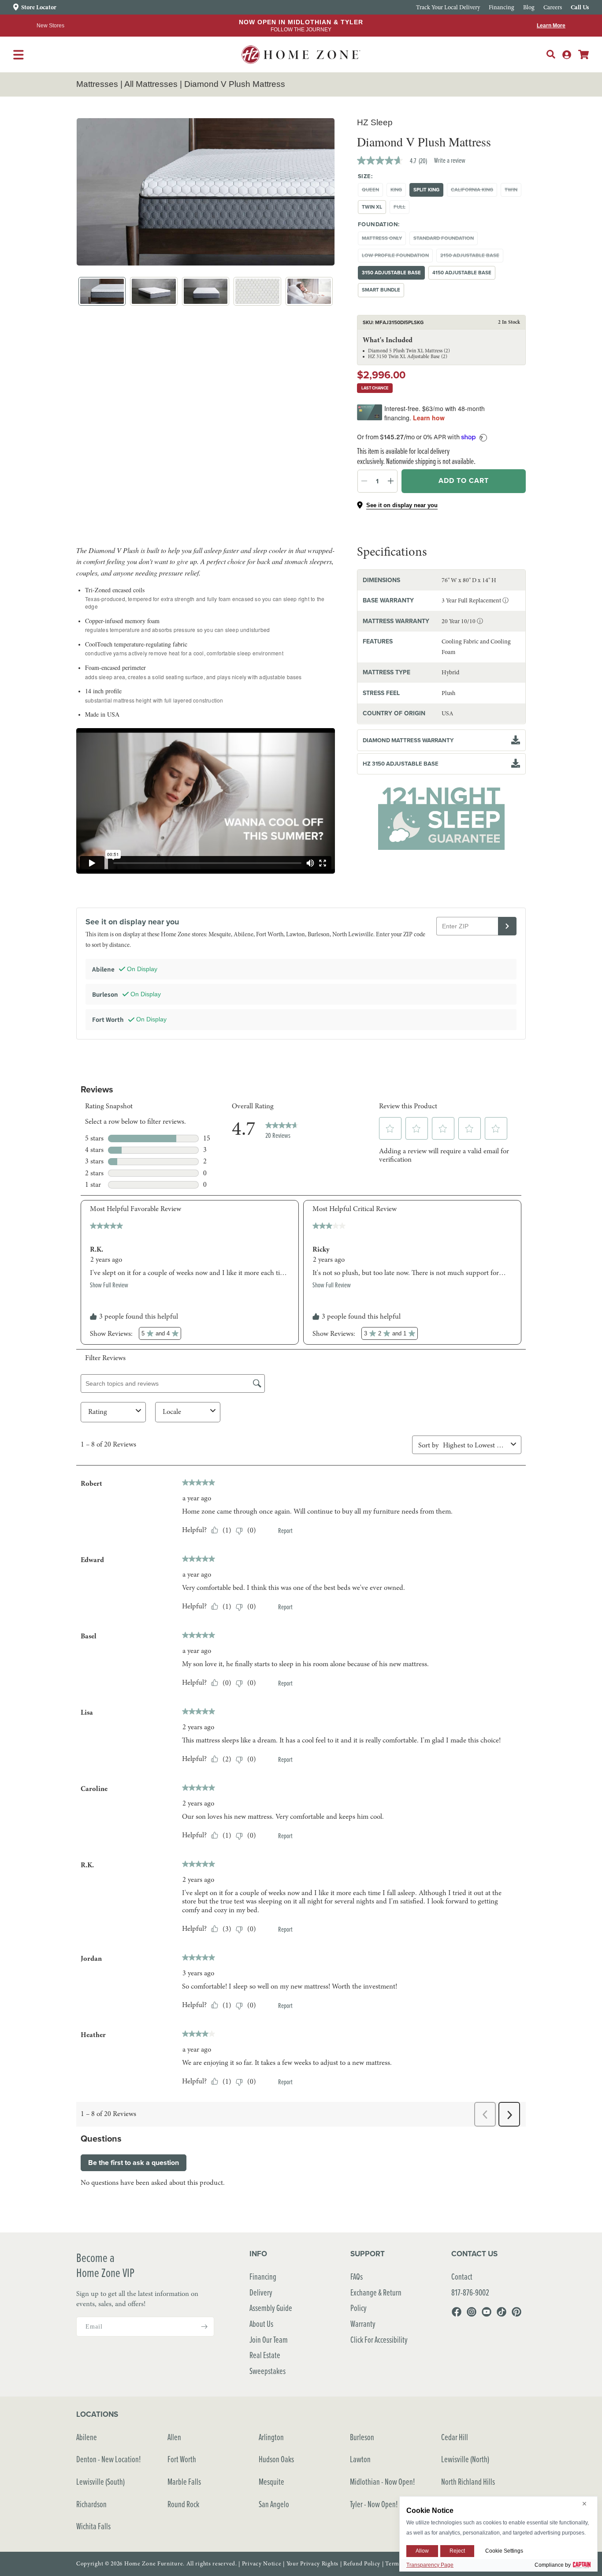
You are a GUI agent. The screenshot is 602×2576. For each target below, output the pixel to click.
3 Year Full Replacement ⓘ (475, 600)
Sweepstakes (268, 2371)
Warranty (363, 2324)
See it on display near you (402, 505)
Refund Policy (362, 2564)
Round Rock (183, 2504)
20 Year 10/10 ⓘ (462, 621)
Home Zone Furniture (154, 2564)
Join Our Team (269, 2339)
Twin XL (372, 207)
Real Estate (265, 2355)
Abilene (87, 2437)
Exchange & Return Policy (376, 2300)
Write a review (450, 160)
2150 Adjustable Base (472, 257)
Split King (426, 190)
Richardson (91, 2504)
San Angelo (274, 2504)
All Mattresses (151, 84)
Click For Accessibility (379, 2339)
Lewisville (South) (100, 2481)
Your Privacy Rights (312, 2564)
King (398, 191)
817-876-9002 (470, 2292)
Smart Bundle (381, 290)
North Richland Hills (468, 2481)
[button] (551, 54)
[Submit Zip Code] (507, 926)
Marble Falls (184, 2481)
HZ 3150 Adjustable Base (401, 763)
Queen (372, 191)
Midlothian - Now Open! (383, 2481)
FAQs (357, 2276)
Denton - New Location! (109, 2459)
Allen (174, 2437)
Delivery (261, 2292)
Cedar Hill (455, 2437)
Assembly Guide (271, 2308)
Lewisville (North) (465, 2459)
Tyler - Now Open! (374, 2504)
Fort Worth (182, 2459)
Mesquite (271, 2481)
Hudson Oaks (276, 2459)
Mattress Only (384, 240)
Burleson (362, 2437)
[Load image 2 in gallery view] (154, 291)
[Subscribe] (204, 2327)
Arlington (271, 2437)
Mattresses (97, 84)
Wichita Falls (93, 2526)
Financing (263, 2276)
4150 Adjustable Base (462, 273)
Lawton (360, 2459)
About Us (261, 2324)
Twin (513, 191)
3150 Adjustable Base (391, 273)
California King (474, 191)
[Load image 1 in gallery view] (102, 291)
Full (401, 208)
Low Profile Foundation (397, 257)
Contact (462, 2276)
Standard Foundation (446, 240)
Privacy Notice (262, 2564)
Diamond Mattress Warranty (408, 740)
